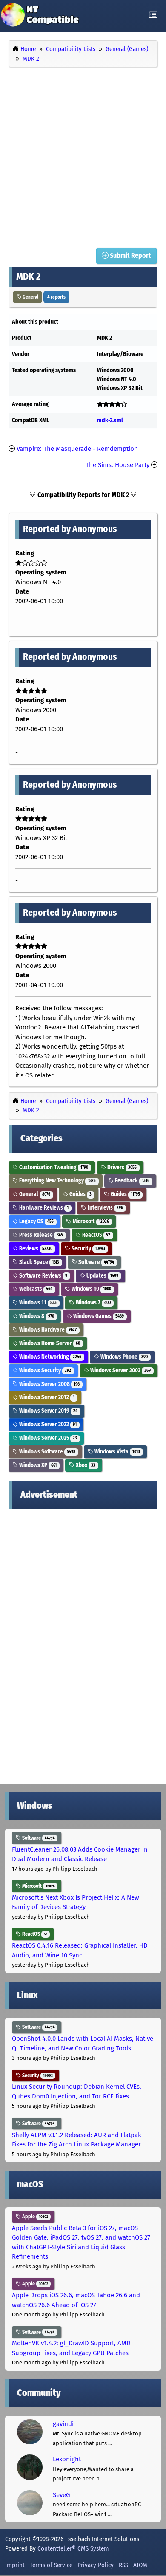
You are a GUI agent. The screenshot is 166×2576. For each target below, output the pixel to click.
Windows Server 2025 (47, 1438)
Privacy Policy (96, 2565)
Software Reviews (43, 1276)
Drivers (121, 1167)
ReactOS (96, 1235)
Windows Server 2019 (48, 1411)
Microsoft (90, 1221)
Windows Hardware (47, 1330)
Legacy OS (36, 1221)
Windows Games (98, 1316)
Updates (102, 1276)
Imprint (15, 2565)
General (30, 297)
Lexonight (67, 2459)
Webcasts (35, 1289)
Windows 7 (93, 1302)
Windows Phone (123, 1357)
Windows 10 (91, 1289)
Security (88, 1248)
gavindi (63, 2424)
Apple (34, 2217)
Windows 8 (36, 1316)
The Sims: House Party (117, 465)
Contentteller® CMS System (73, 2548)
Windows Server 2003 (120, 1370)
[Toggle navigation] (153, 15)
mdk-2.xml (110, 420)
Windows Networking (50, 1357)
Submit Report (130, 256)
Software (96, 1262)
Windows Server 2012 (46, 1397)
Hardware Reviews (43, 1208)
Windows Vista (117, 1452)
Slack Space (39, 1262)
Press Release (40, 1235)
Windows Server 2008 (49, 1384)
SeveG (61, 2495)
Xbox (85, 1465)
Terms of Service (51, 2565)
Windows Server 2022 (47, 1424)
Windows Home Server (49, 1343)
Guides (80, 1194)
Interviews (105, 1208)
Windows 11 (37, 1302)
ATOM (140, 2565)
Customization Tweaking (53, 1167)
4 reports (56, 297)
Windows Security (44, 1370)
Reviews (35, 1248)
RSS (123, 2565)
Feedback (132, 1181)
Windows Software (47, 1452)
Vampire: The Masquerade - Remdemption (77, 449)
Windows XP (37, 1465)
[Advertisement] (83, 156)
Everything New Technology (57, 1181)
